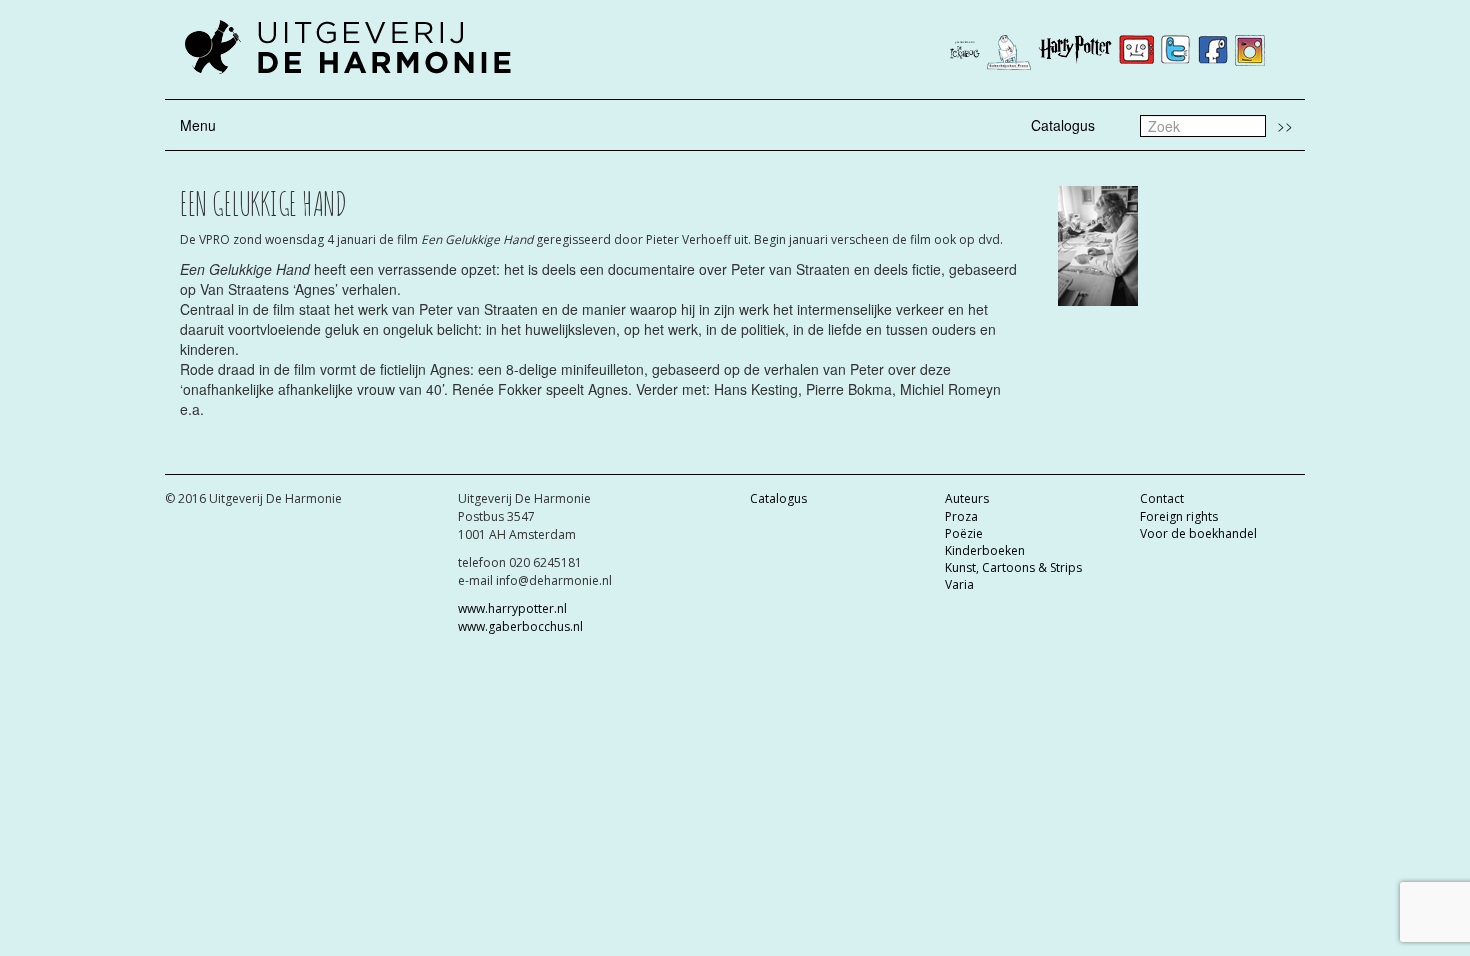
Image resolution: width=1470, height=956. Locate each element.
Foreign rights (1179, 516)
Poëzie (964, 533)
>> (1285, 125)
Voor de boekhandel (1198, 533)
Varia (959, 584)
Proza (961, 516)
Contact (1162, 498)
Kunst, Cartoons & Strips (1013, 567)
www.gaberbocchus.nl (520, 626)
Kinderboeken (985, 550)
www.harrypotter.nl (512, 608)
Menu (198, 125)
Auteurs (967, 498)
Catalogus (1063, 125)
